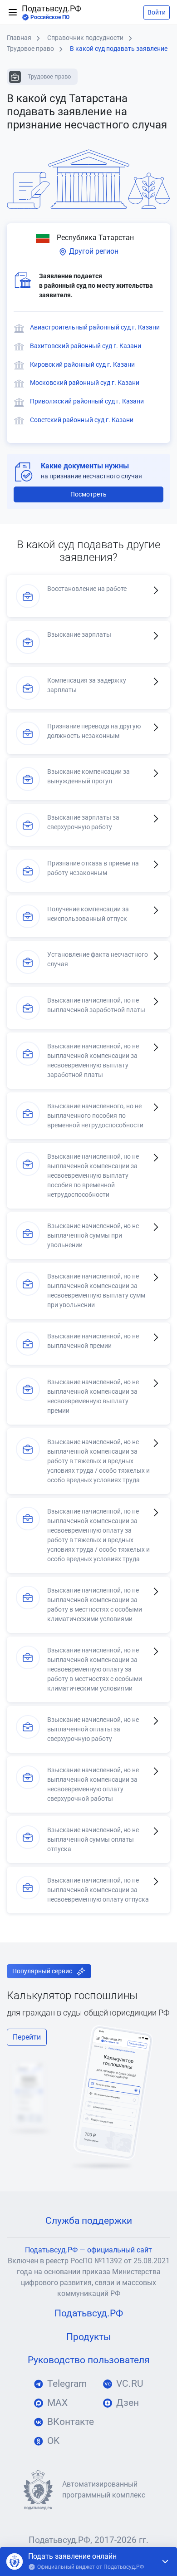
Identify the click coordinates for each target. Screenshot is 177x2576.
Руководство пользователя (89, 2360)
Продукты (88, 2337)
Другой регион (93, 251)
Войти (157, 12)
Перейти (27, 2037)
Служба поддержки (89, 2221)
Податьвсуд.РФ (52, 12)
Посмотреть (88, 494)
